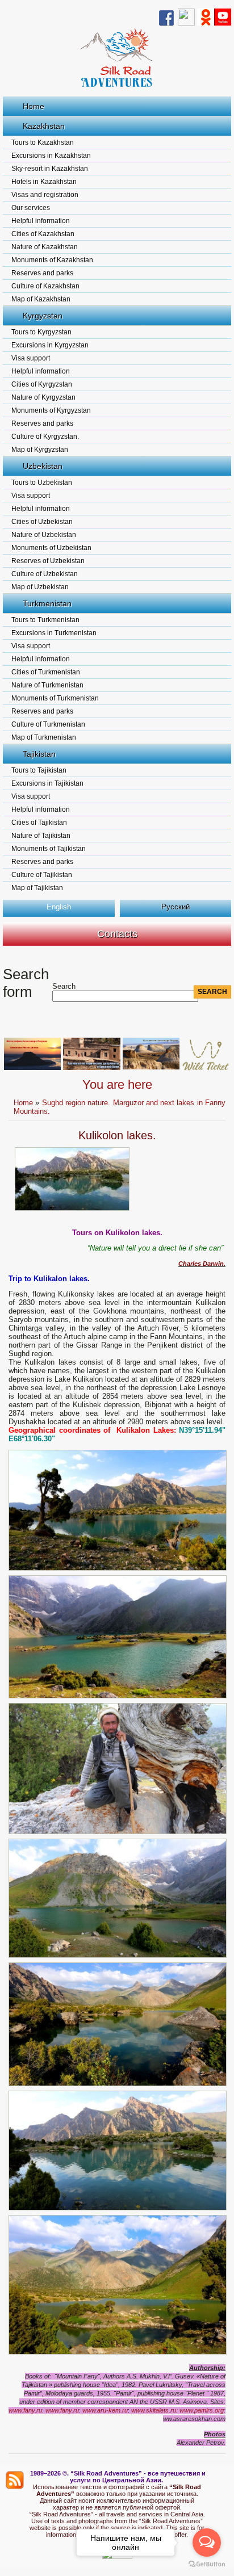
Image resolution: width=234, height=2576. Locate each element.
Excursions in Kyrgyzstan (50, 345)
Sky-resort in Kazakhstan (50, 169)
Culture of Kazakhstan (45, 286)
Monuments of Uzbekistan (51, 548)
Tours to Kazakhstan (43, 142)
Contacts (117, 934)
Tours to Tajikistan (39, 770)
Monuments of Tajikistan (49, 849)
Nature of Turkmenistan (47, 685)
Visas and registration (45, 195)
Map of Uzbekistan (40, 587)
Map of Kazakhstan (41, 299)
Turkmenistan (47, 603)
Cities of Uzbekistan (42, 522)
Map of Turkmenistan (44, 737)
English (59, 907)
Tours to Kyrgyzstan (41, 332)
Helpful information (41, 221)
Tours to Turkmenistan (45, 620)
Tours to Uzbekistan (42, 483)
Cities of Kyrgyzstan (42, 384)
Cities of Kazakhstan (43, 234)
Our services (31, 208)
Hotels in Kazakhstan (44, 182)
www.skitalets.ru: (154, 2410)
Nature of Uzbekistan (44, 535)
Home (34, 106)
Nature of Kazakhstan (45, 247)
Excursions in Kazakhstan (51, 156)
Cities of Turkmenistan (46, 672)
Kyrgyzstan (43, 316)
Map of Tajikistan (37, 888)
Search (64, 986)
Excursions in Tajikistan (47, 783)
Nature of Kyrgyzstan (43, 397)
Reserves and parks (42, 273)
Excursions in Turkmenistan (54, 633)
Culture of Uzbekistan (45, 574)
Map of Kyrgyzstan (40, 450)
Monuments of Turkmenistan (55, 698)
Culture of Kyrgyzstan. (45, 437)
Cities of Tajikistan (39, 823)
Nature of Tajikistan (41, 836)
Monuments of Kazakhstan (52, 260)
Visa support (31, 358)
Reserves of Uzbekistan (48, 561)
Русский (175, 907)
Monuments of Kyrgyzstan (51, 410)
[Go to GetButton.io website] (207, 2564)
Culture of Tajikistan (42, 875)
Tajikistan (39, 754)
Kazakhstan (44, 126)
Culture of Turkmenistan (48, 724)
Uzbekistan (43, 466)
